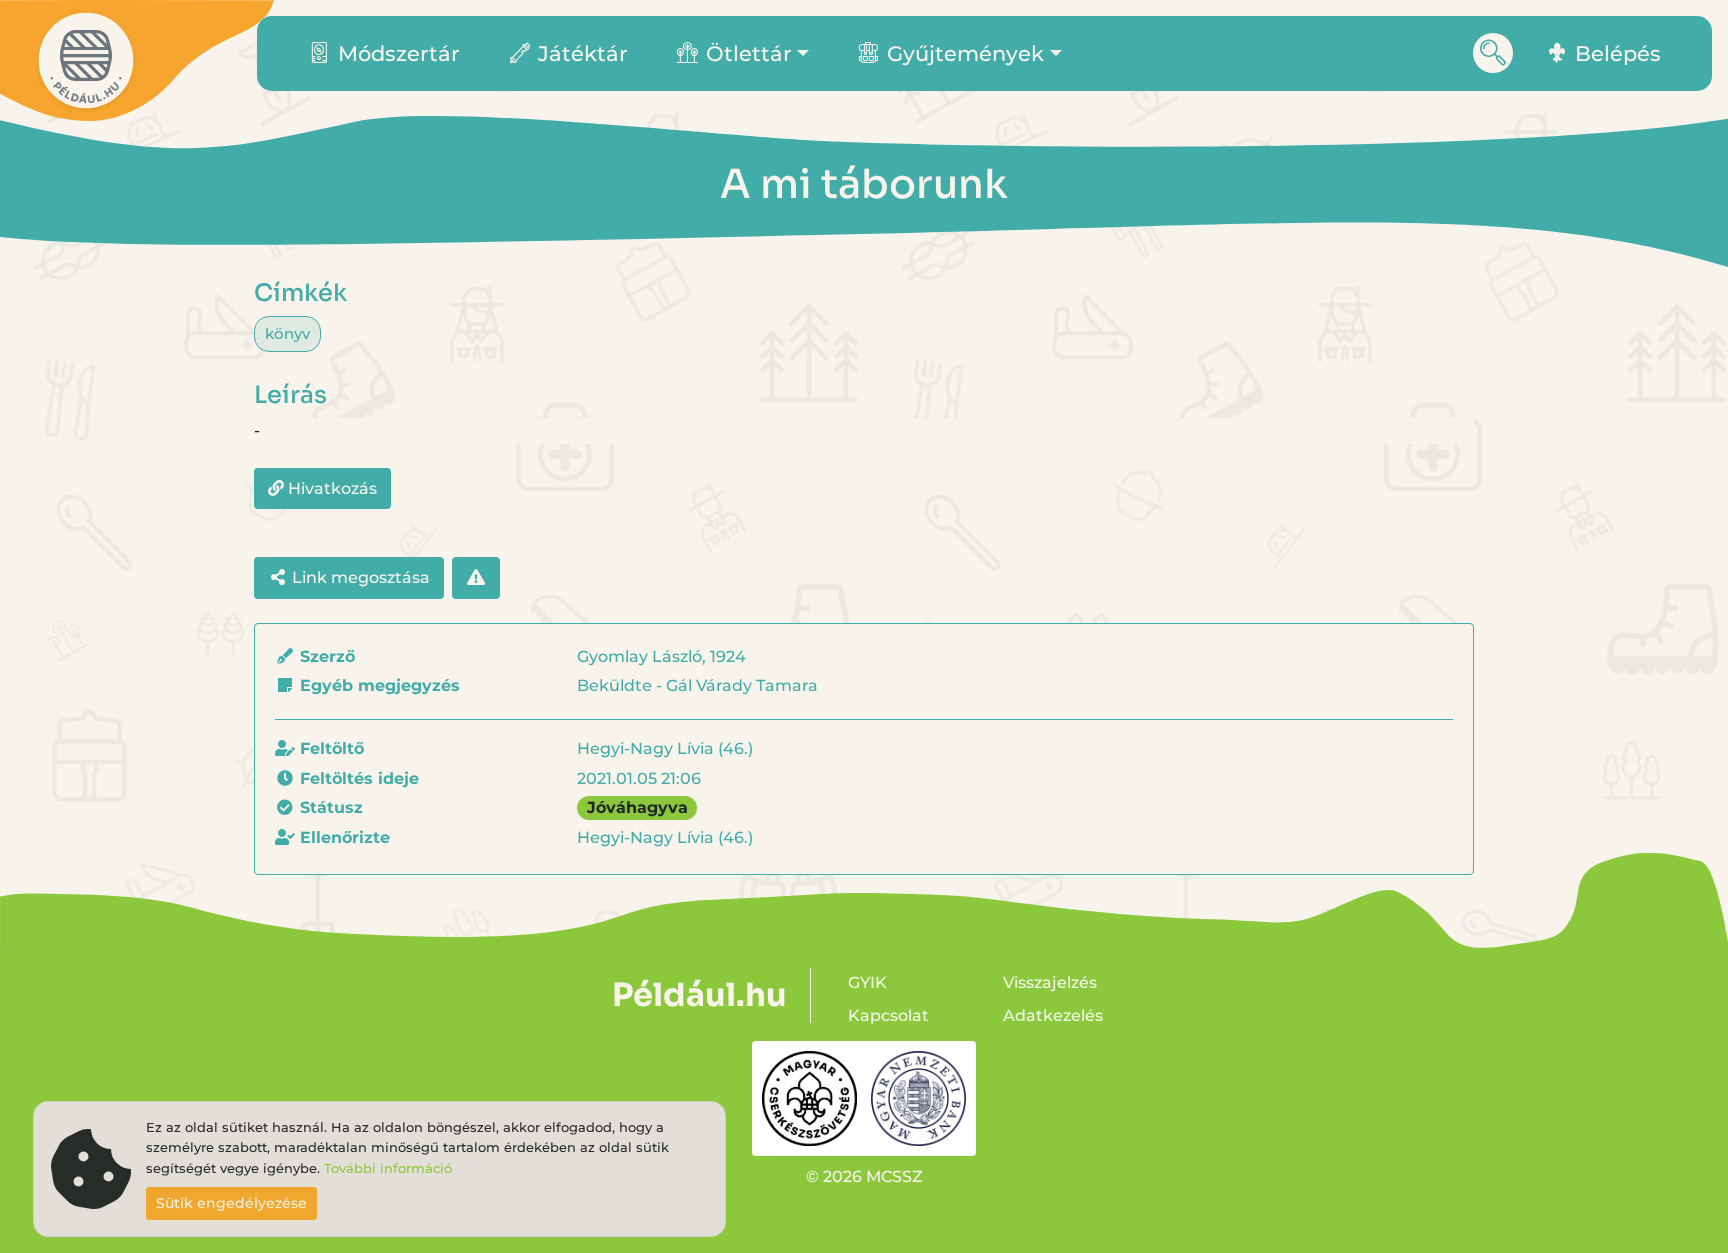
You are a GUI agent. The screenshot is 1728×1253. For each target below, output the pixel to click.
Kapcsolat (888, 1015)
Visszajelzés (1050, 982)
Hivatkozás (330, 488)
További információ (388, 1168)
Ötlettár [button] (749, 53)
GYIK (867, 982)
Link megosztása (359, 577)
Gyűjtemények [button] (965, 53)
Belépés (1618, 53)
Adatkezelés (1053, 1015)
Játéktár (583, 53)
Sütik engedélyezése (231, 1203)
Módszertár (399, 53)
